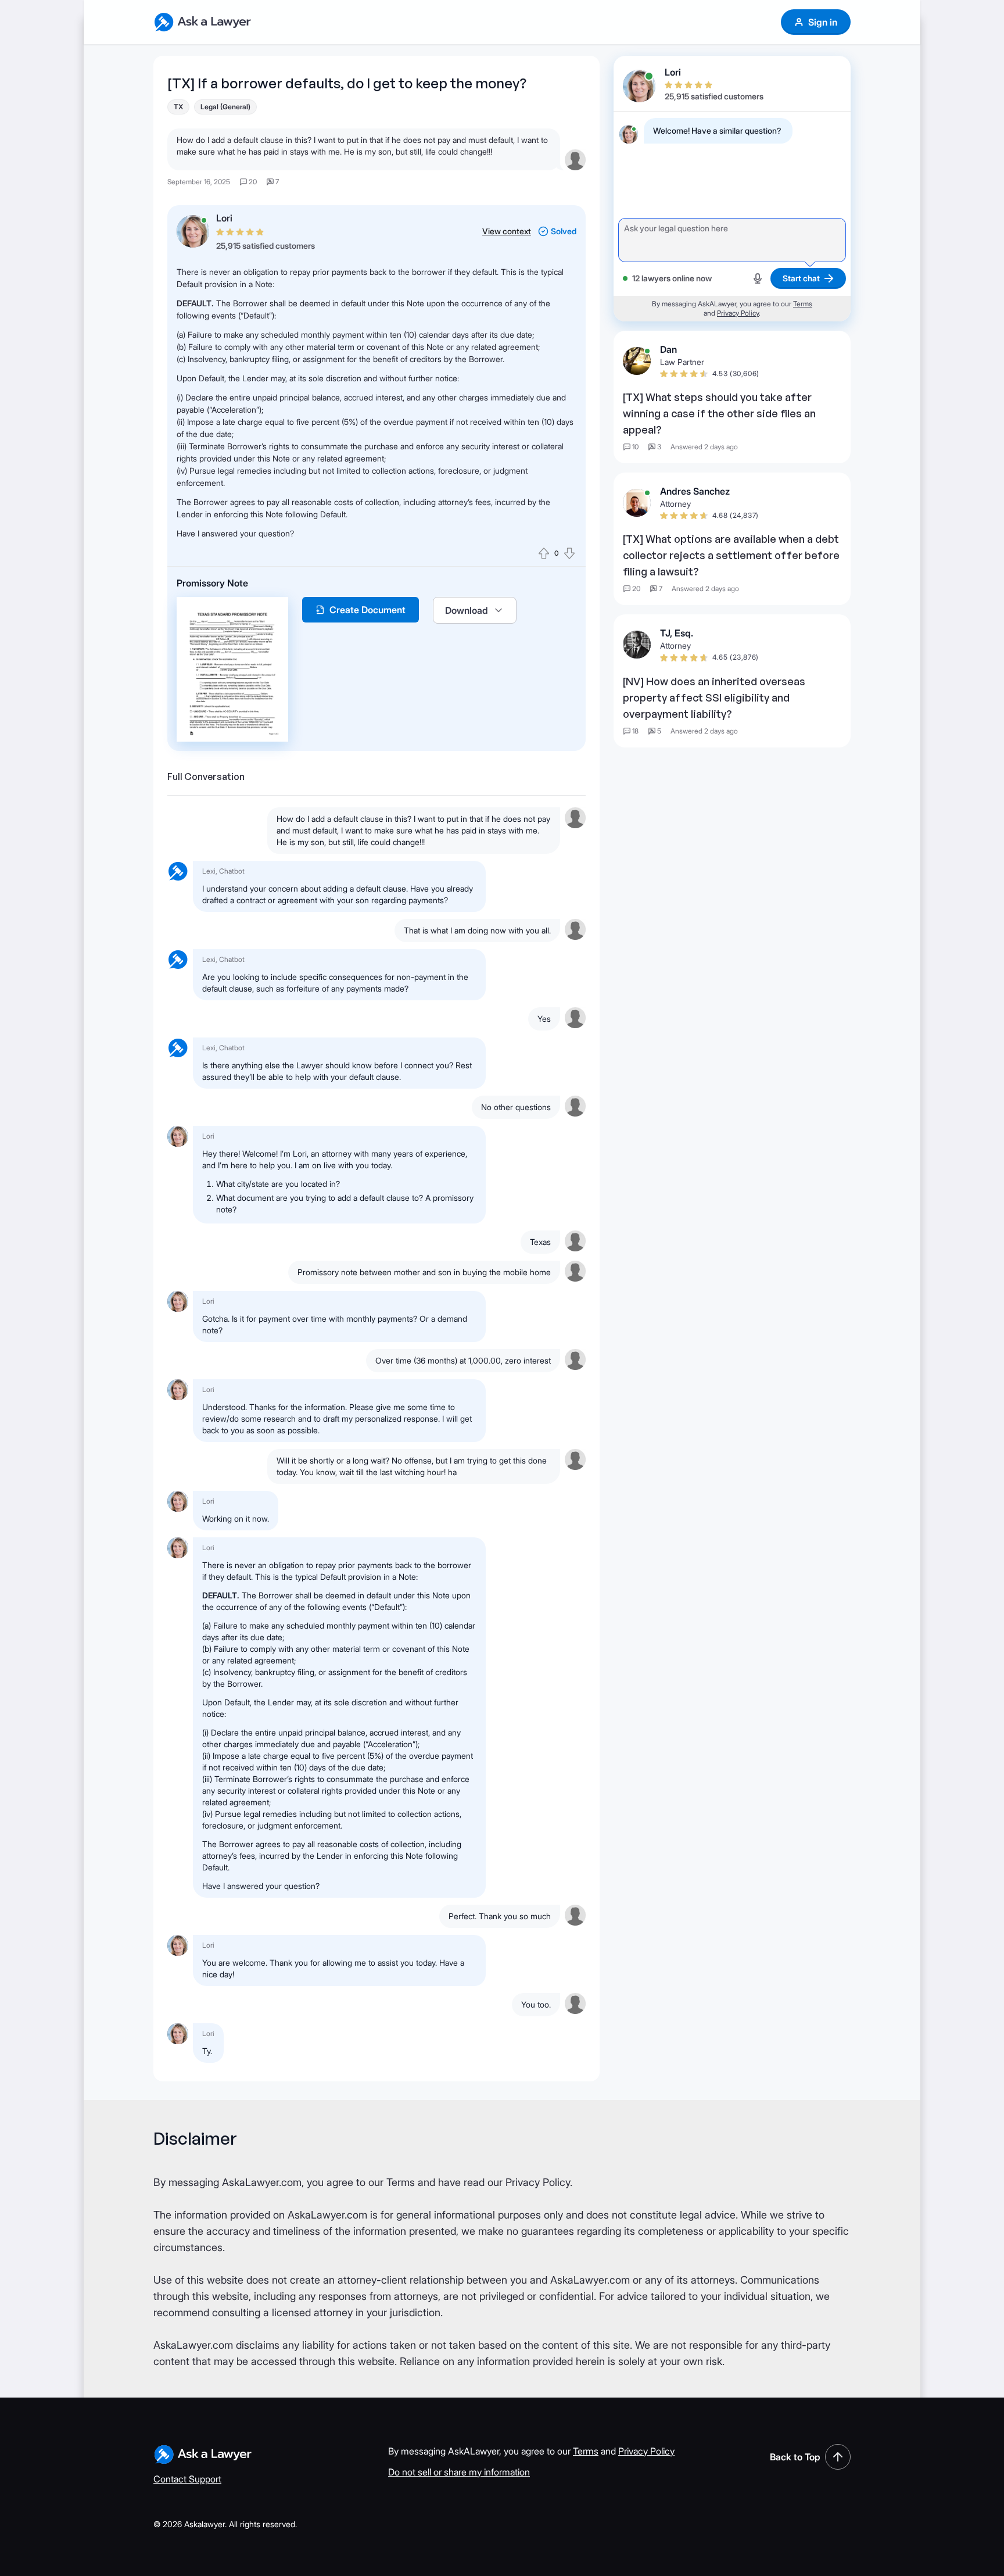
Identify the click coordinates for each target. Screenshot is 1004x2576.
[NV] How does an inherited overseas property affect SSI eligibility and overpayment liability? (714, 697)
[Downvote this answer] (569, 553)
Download (467, 610)
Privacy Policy (738, 313)
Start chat (801, 278)
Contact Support (187, 2479)
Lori (224, 218)
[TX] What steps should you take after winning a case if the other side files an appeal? (719, 413)
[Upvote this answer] (544, 553)
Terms (803, 304)
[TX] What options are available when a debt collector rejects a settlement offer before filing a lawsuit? (731, 555)
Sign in (823, 22)
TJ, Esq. (677, 633)
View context (507, 231)
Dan (668, 349)
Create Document (367, 610)
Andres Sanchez (695, 491)
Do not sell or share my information (459, 2472)
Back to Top (795, 2457)
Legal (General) (225, 107)
